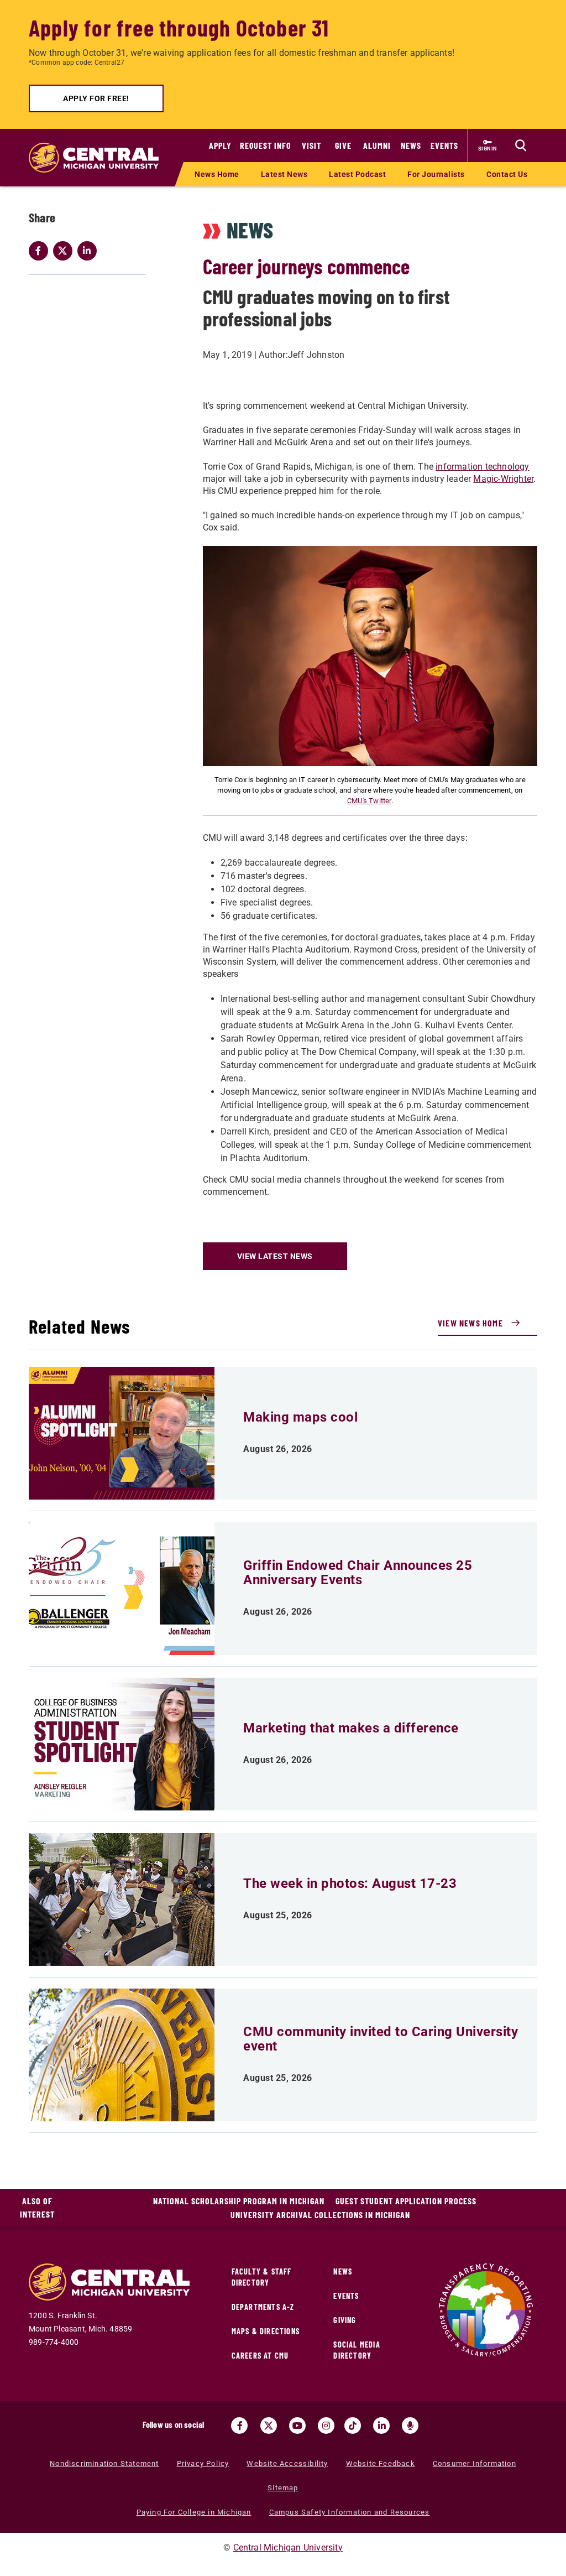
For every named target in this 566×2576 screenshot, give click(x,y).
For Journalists (436, 174)
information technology (482, 467)
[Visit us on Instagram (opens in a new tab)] (326, 2426)
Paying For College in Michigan (194, 2512)
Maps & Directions (266, 2331)
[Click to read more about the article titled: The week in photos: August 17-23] (122, 1900)
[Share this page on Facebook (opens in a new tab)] (41, 251)
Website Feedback (381, 2463)
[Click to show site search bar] (521, 145)
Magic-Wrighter (503, 479)
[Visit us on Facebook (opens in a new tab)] (239, 2426)
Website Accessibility (287, 2463)
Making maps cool (300, 1417)
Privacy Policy (203, 2463)
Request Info (266, 145)
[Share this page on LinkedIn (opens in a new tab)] (90, 251)
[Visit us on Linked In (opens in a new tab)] (381, 2426)
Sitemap (283, 2488)
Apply (220, 145)
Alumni (377, 145)
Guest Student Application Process (406, 2201)
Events (444, 145)
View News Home (470, 1323)
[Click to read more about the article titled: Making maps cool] (122, 1433)
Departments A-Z (263, 2307)
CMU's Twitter (369, 801)
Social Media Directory (357, 2350)
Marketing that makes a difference (351, 1728)
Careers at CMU (260, 2356)
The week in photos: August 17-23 (350, 1883)
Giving (345, 2320)
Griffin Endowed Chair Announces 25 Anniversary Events (358, 1573)
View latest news (275, 1256)
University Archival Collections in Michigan (320, 2215)
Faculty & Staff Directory (262, 2277)
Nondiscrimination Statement (104, 2463)
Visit (311, 145)
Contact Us (507, 174)
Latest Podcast (357, 174)
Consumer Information (475, 2463)
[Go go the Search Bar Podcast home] (410, 2426)
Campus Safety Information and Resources (350, 2512)
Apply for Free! (96, 98)
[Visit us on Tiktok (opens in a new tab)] (353, 2426)
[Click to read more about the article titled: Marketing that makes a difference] (122, 1744)
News (411, 145)
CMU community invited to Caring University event (381, 2039)
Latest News (284, 174)
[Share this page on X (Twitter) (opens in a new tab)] (65, 251)
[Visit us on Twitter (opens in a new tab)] (269, 2426)
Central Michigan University (288, 2548)
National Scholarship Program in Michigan (239, 2201)
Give (343, 145)
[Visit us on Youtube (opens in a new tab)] (297, 2426)
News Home (217, 174)
